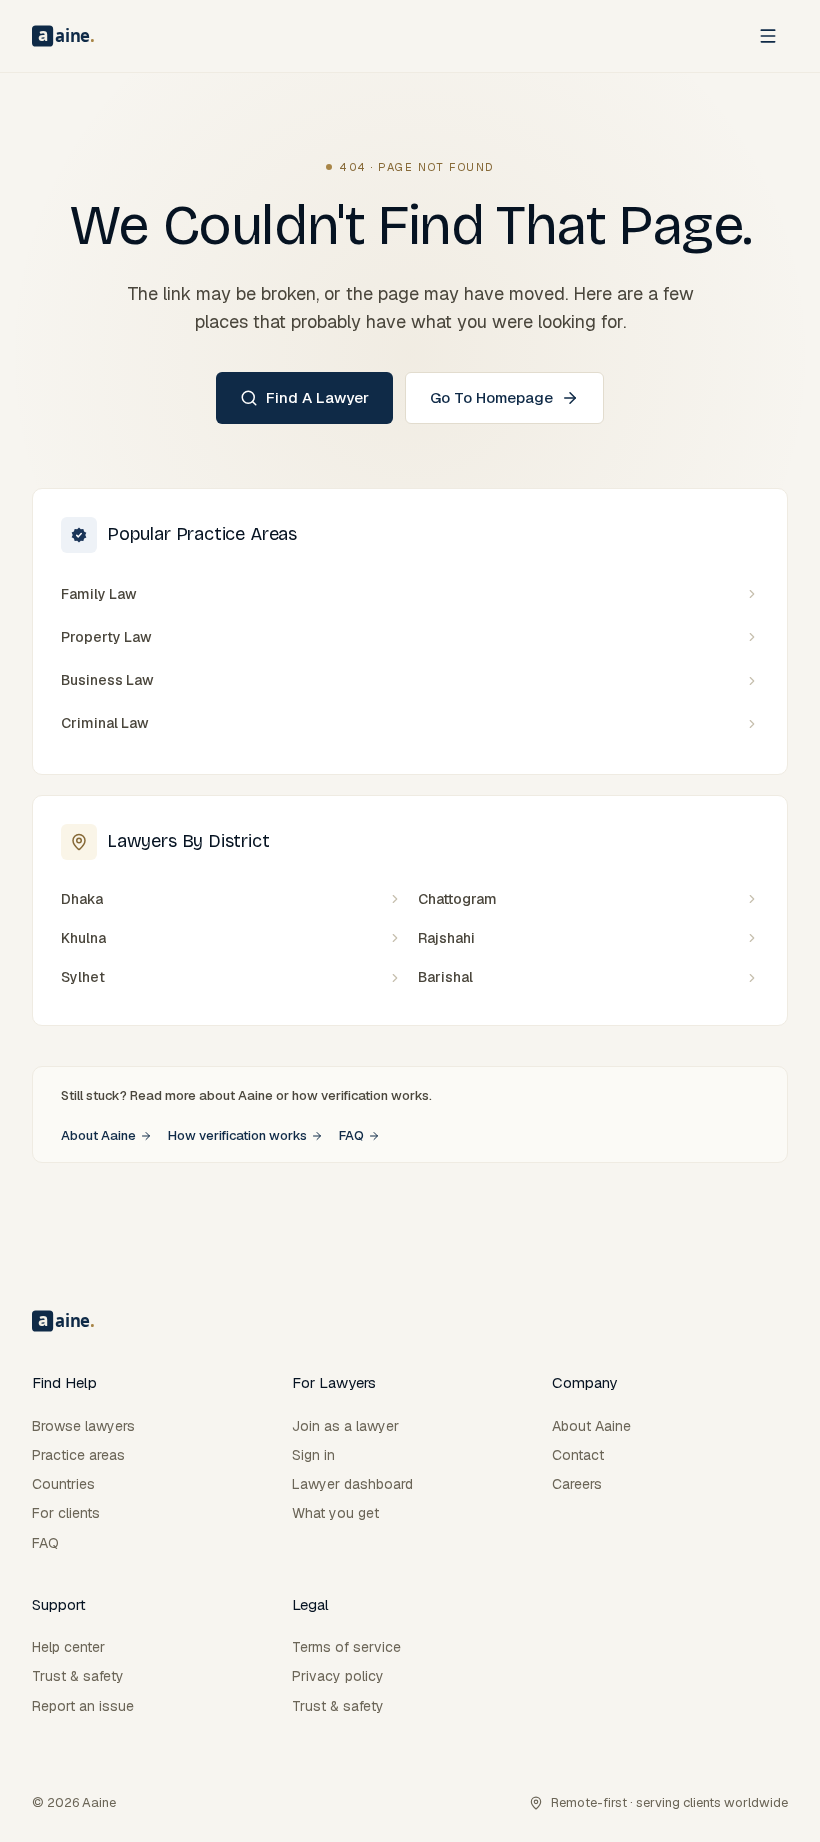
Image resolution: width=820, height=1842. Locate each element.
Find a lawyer (317, 397)
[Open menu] (768, 36)
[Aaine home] (63, 36)
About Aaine (98, 1135)
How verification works (237, 1135)
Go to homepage (491, 397)
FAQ (351, 1135)
